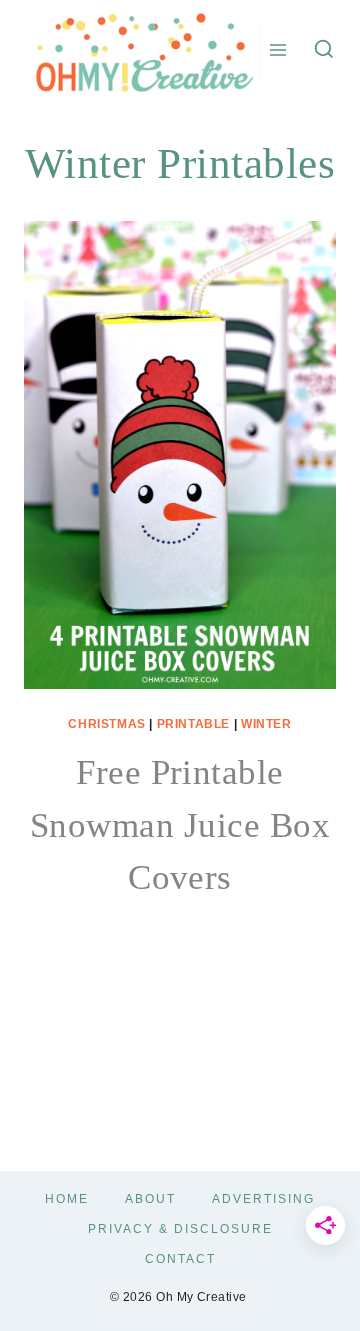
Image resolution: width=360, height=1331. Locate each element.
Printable (193, 724)
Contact (180, 1259)
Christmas (106, 724)
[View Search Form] (324, 50)
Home (67, 1199)
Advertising (263, 1199)
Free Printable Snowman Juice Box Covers (180, 825)
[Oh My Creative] (142, 49)
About (150, 1199)
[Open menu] (278, 49)
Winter (266, 724)
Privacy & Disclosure (180, 1229)
